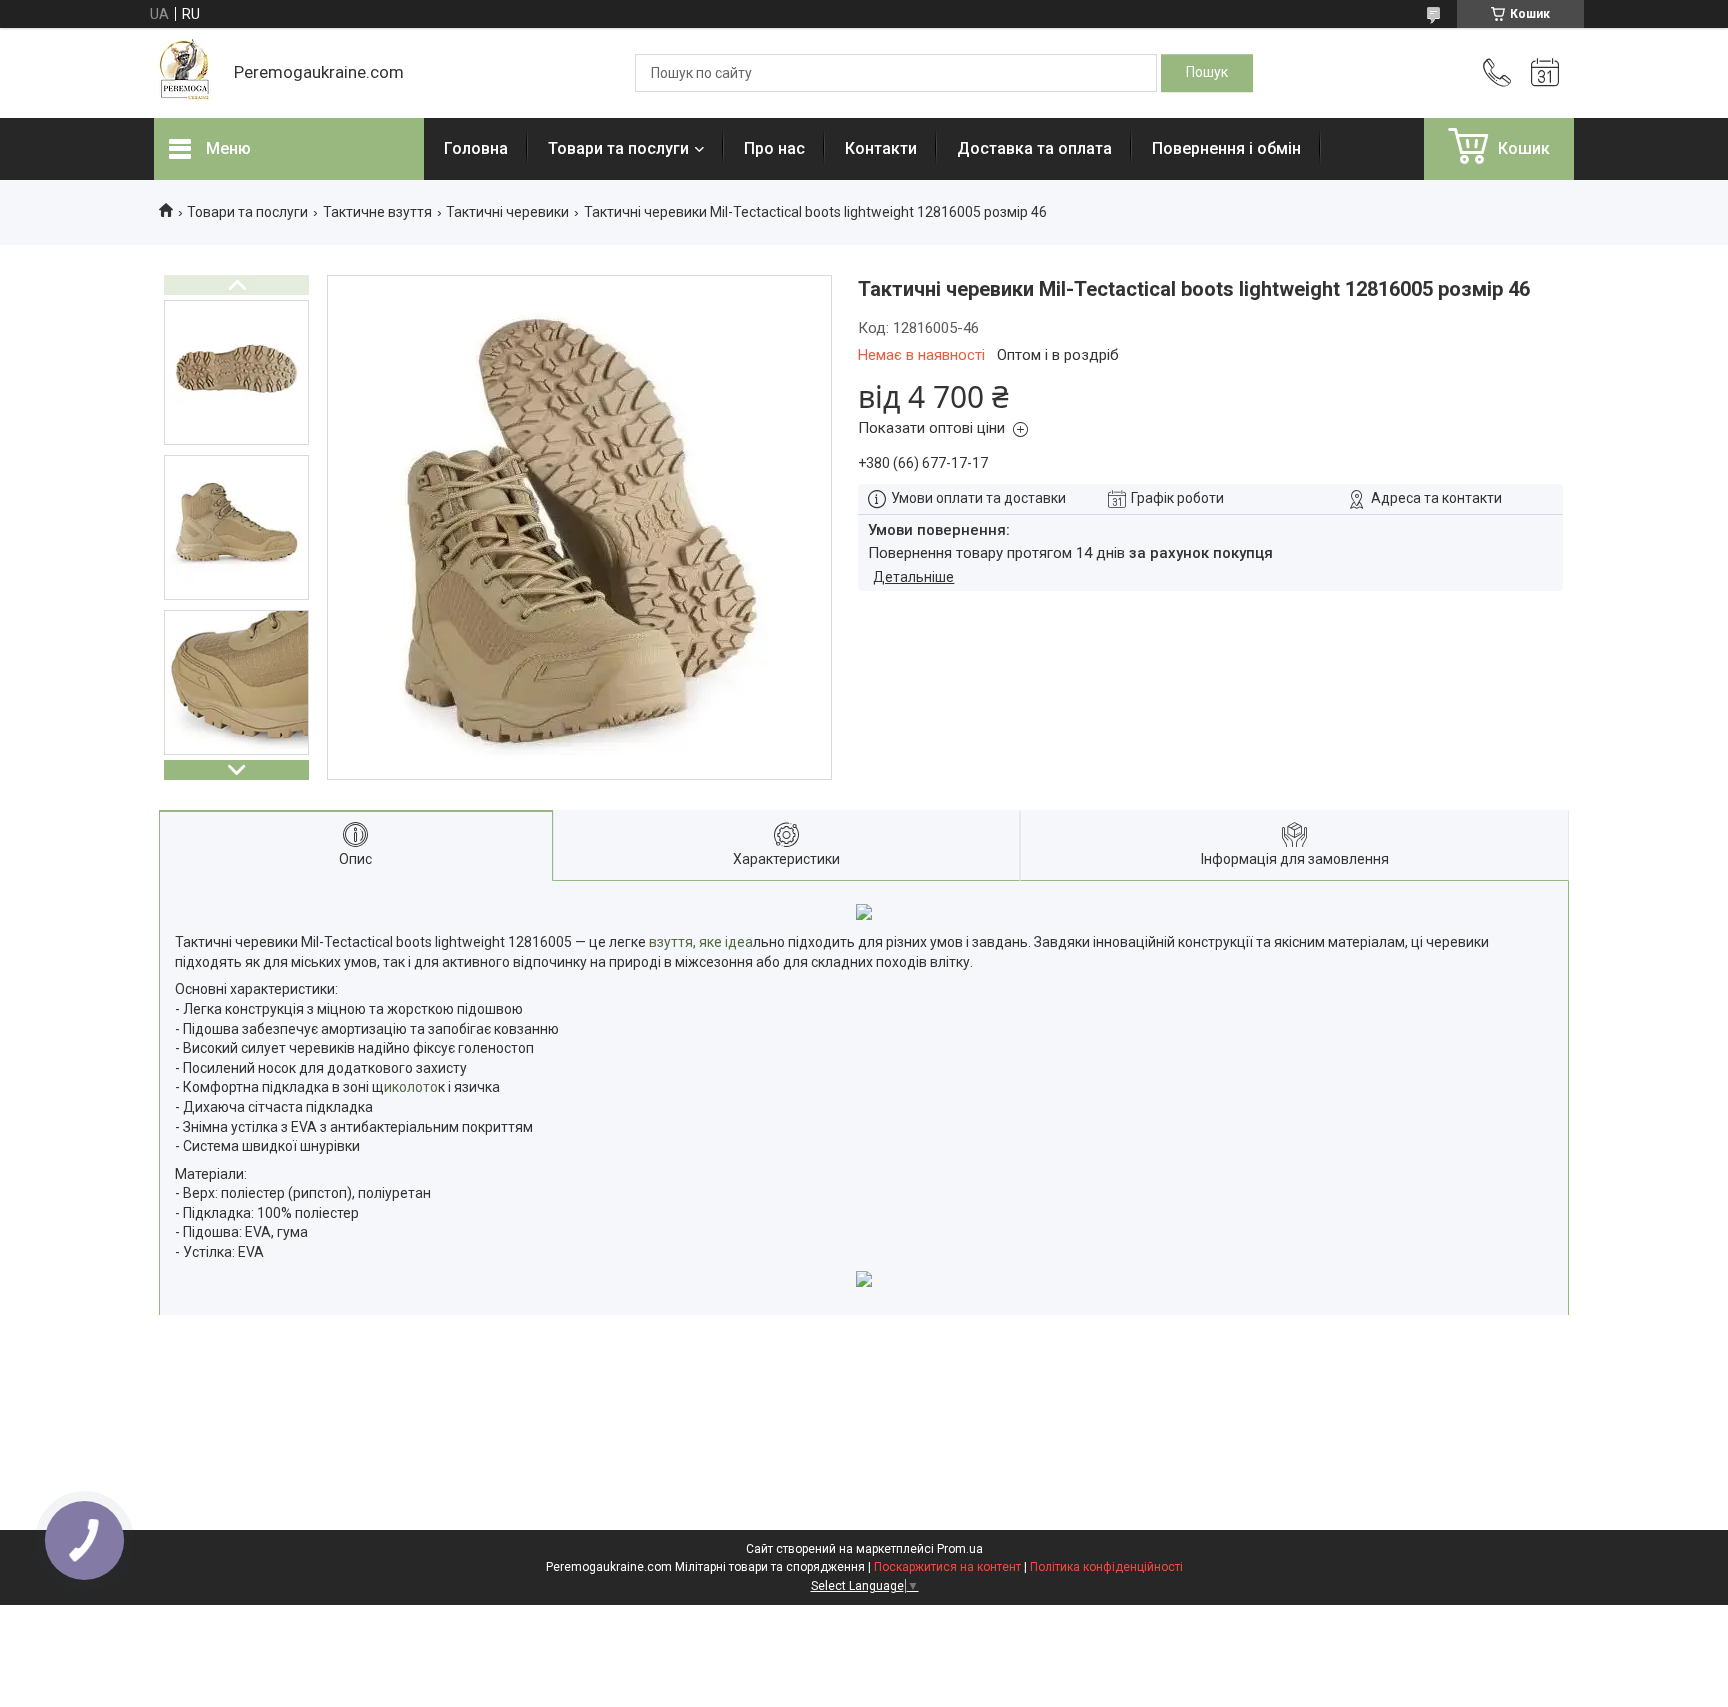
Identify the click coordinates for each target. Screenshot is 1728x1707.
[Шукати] (1207, 73)
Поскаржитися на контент (947, 1567)
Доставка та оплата (1034, 148)
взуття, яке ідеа (699, 942)
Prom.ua (960, 1549)
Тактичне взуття (377, 212)
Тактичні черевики (507, 212)
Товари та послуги (618, 148)
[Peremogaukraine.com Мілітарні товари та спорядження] (184, 73)
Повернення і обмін (1226, 148)
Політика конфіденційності (1106, 1567)
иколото (411, 1087)
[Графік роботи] (1545, 73)
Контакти (881, 148)
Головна (476, 148)
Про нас (774, 148)
